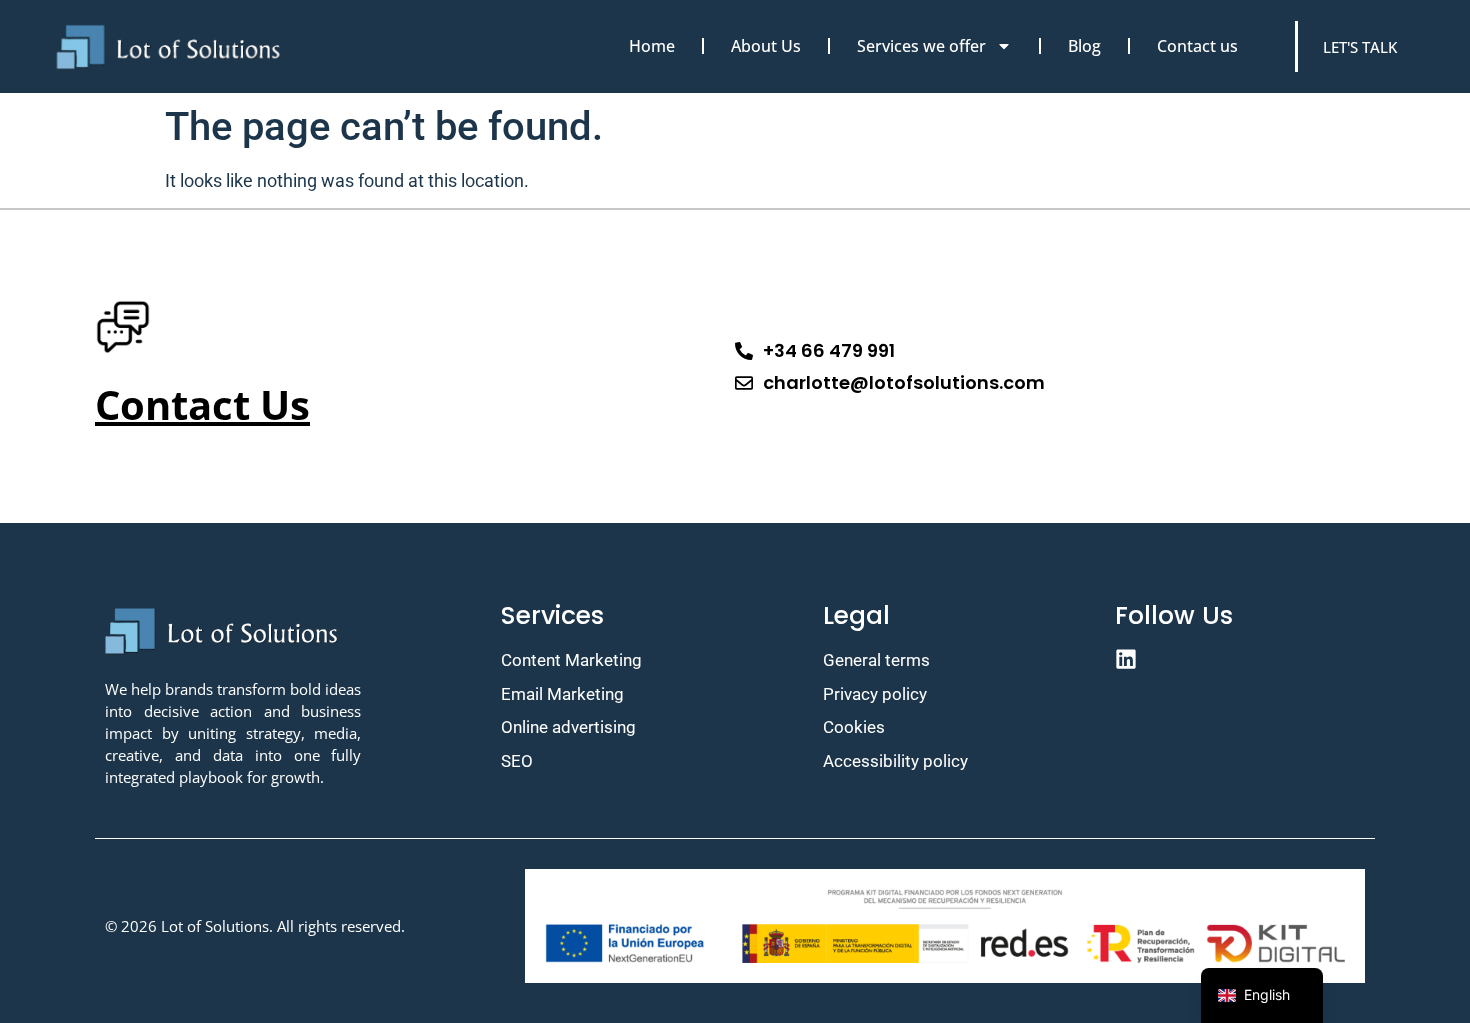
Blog (1084, 46)
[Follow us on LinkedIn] (1240, 659)
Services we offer (921, 46)
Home (652, 46)
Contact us (1197, 46)
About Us (766, 46)
